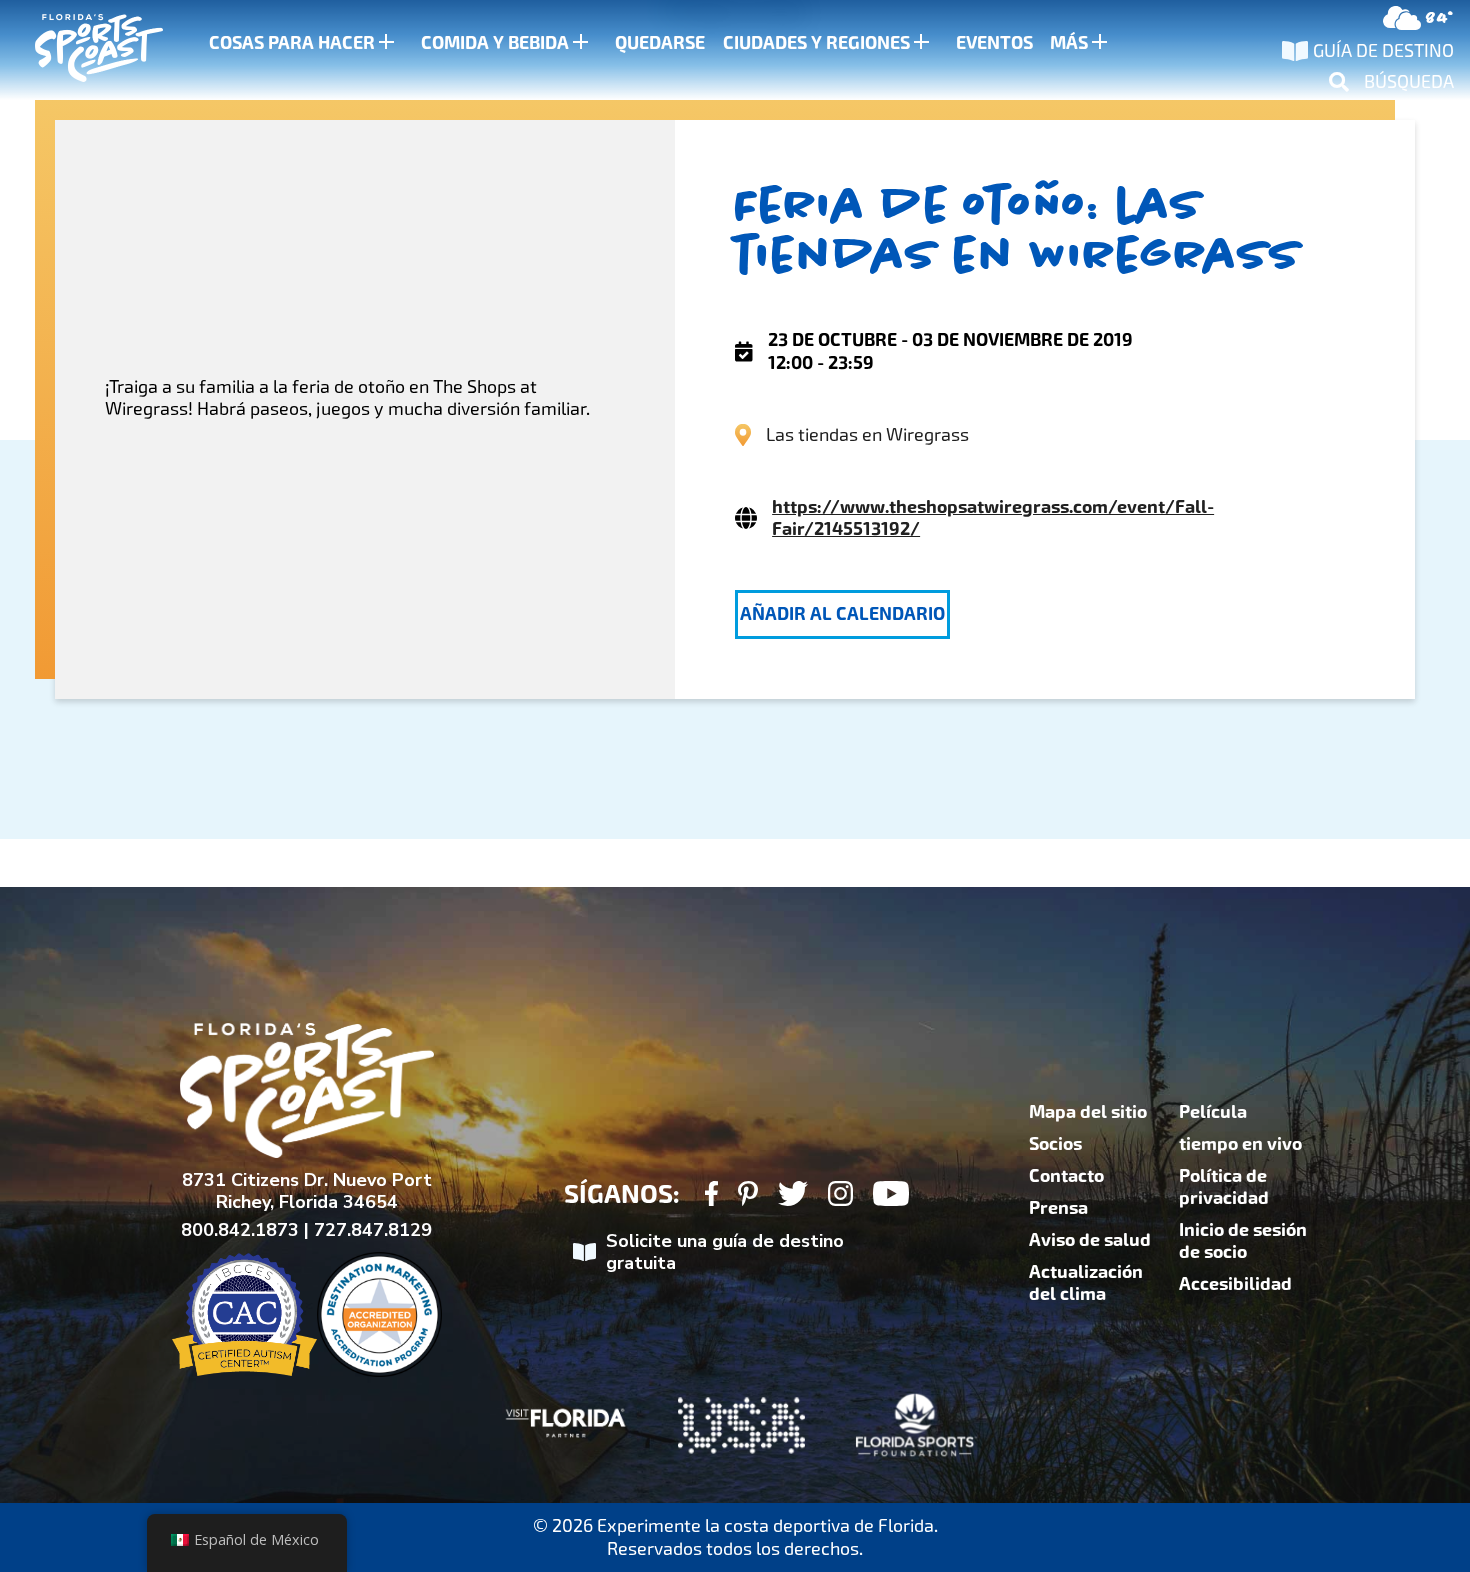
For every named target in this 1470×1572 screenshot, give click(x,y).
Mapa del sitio (1088, 1112)
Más (1069, 43)
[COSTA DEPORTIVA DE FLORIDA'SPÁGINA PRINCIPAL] (80, 50)
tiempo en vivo (1240, 1144)
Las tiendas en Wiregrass (867, 434)
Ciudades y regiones (816, 43)
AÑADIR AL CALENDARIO (842, 614)
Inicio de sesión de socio (1243, 1241)
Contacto (1066, 1176)
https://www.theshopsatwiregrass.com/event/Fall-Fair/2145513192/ (993, 518)
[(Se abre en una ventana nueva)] (711, 1196)
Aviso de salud (1090, 1240)
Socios (1055, 1144)
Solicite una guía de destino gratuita (725, 1252)
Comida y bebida (495, 43)
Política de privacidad (1224, 1187)
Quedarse (660, 43)
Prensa (1058, 1208)
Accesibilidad (1235, 1284)
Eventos (994, 43)
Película (1213, 1112)
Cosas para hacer (292, 43)
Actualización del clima (1086, 1283)
